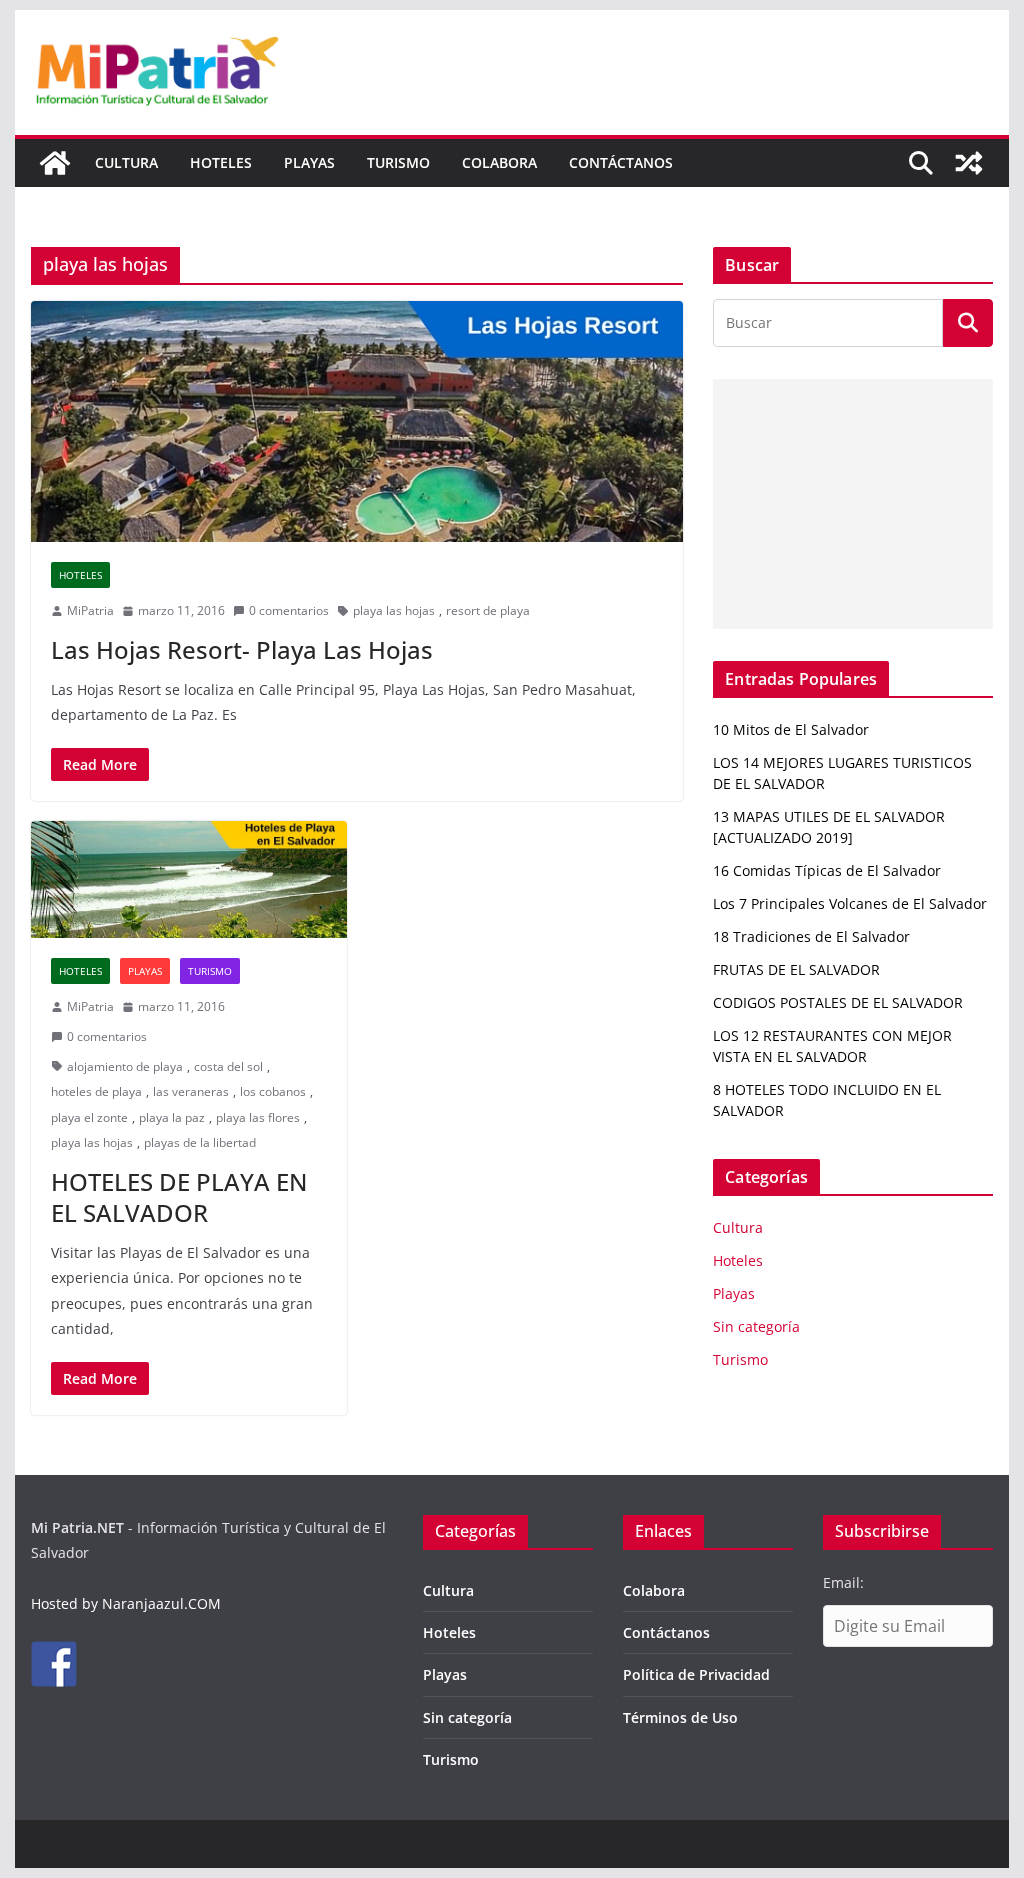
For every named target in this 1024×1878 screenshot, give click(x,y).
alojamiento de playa (125, 1066)
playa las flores (258, 1117)
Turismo (398, 162)
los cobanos (273, 1091)
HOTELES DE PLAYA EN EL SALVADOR (179, 1197)
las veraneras (191, 1091)
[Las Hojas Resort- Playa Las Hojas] (357, 421)
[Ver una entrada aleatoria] (969, 163)
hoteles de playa (96, 1091)
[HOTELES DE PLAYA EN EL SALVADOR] (189, 879)
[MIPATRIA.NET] (55, 163)
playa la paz (172, 1117)
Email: (843, 1582)
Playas (309, 162)
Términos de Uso (680, 1717)
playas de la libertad (200, 1142)
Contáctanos (621, 162)
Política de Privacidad (696, 1674)
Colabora (499, 162)
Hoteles (221, 162)
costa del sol (228, 1066)
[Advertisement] (852, 504)
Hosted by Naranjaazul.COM (126, 1603)
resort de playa (488, 610)
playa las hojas (394, 610)
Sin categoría (756, 1326)
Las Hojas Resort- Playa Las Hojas (242, 649)
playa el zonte (89, 1117)
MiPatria (90, 610)
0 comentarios (289, 610)
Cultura (126, 162)
